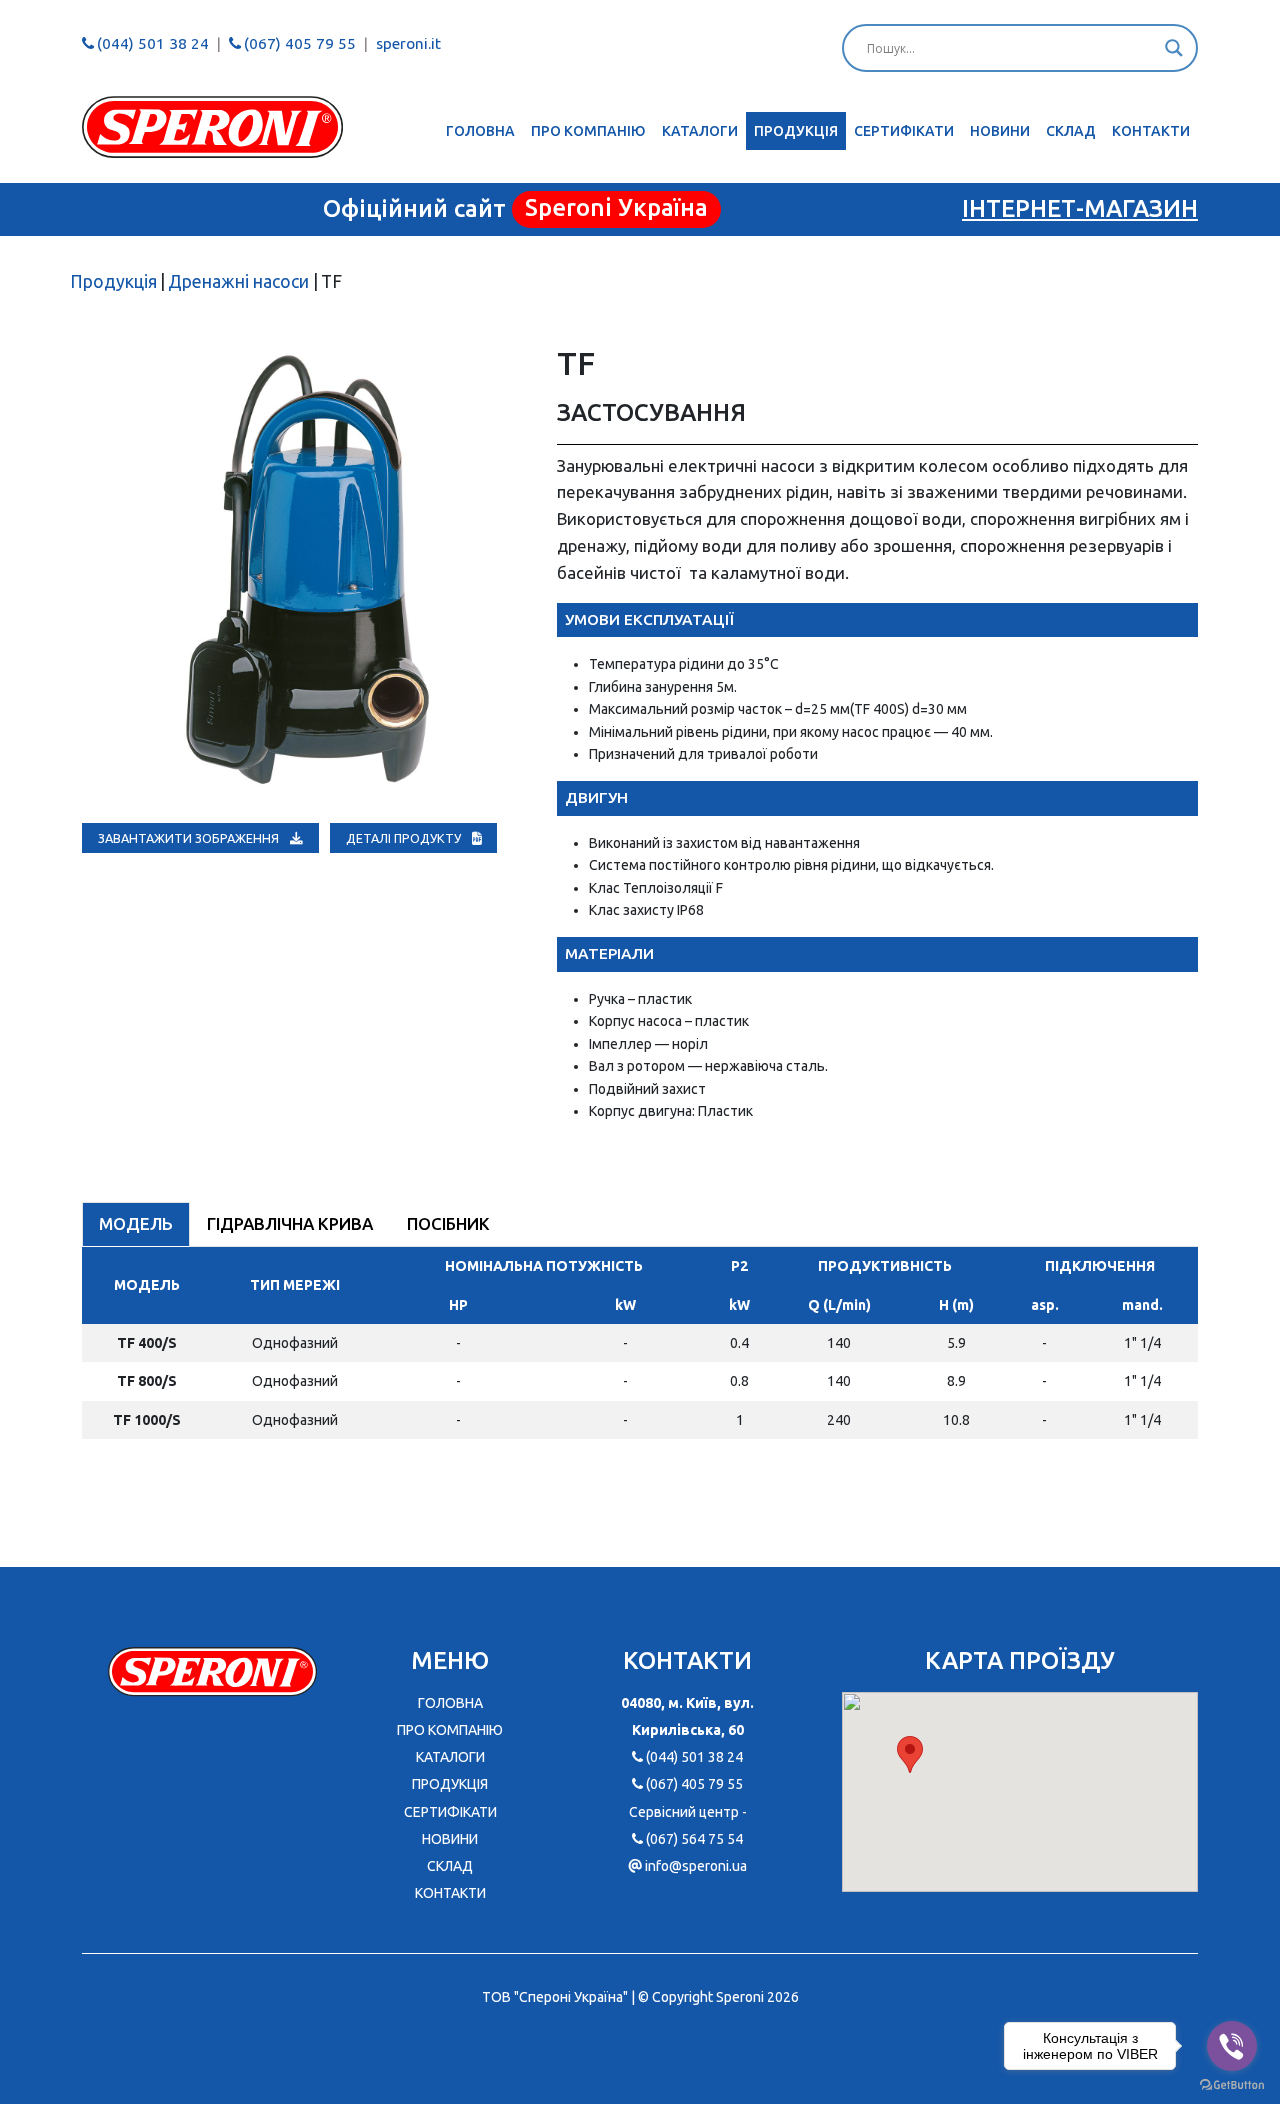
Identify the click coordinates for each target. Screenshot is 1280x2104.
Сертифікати (904, 131)
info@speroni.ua (696, 1866)
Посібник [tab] (448, 1223)
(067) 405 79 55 (300, 43)
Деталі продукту (405, 838)
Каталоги (700, 131)
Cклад (1071, 131)
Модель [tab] (136, 1223)
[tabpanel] (640, 1351)
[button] (910, 1754)
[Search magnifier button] (1174, 48)
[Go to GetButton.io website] (1232, 2084)
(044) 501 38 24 (153, 43)
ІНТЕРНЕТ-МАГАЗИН (1080, 208)
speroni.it (408, 43)
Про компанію (588, 131)
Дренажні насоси (238, 281)
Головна (480, 131)
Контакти (1151, 131)
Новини (1000, 131)
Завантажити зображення (190, 838)
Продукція (796, 131)
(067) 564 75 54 (694, 1839)
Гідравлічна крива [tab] (290, 1223)
